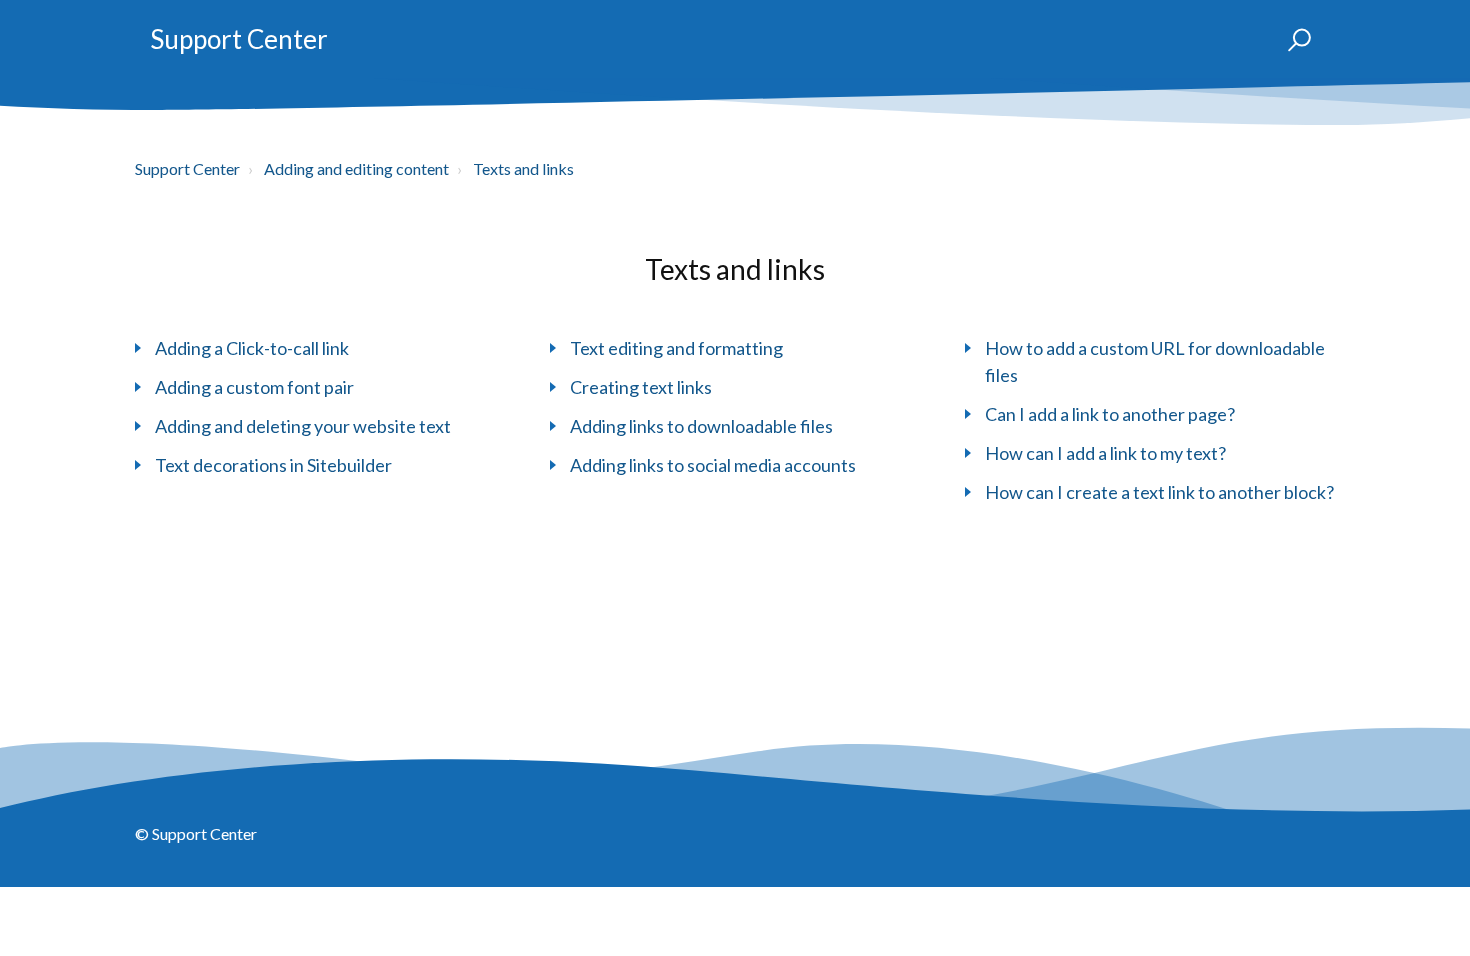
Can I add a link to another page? (1110, 414)
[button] (1290, 40)
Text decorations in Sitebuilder (273, 465)
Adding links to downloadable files (701, 426)
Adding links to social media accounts (713, 465)
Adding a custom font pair (254, 387)
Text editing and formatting (676, 348)
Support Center (239, 39)
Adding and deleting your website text (303, 426)
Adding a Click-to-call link (252, 348)
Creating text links (641, 387)
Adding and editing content (356, 168)
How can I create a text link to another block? (1159, 492)
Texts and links (523, 168)
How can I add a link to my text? (1105, 453)
